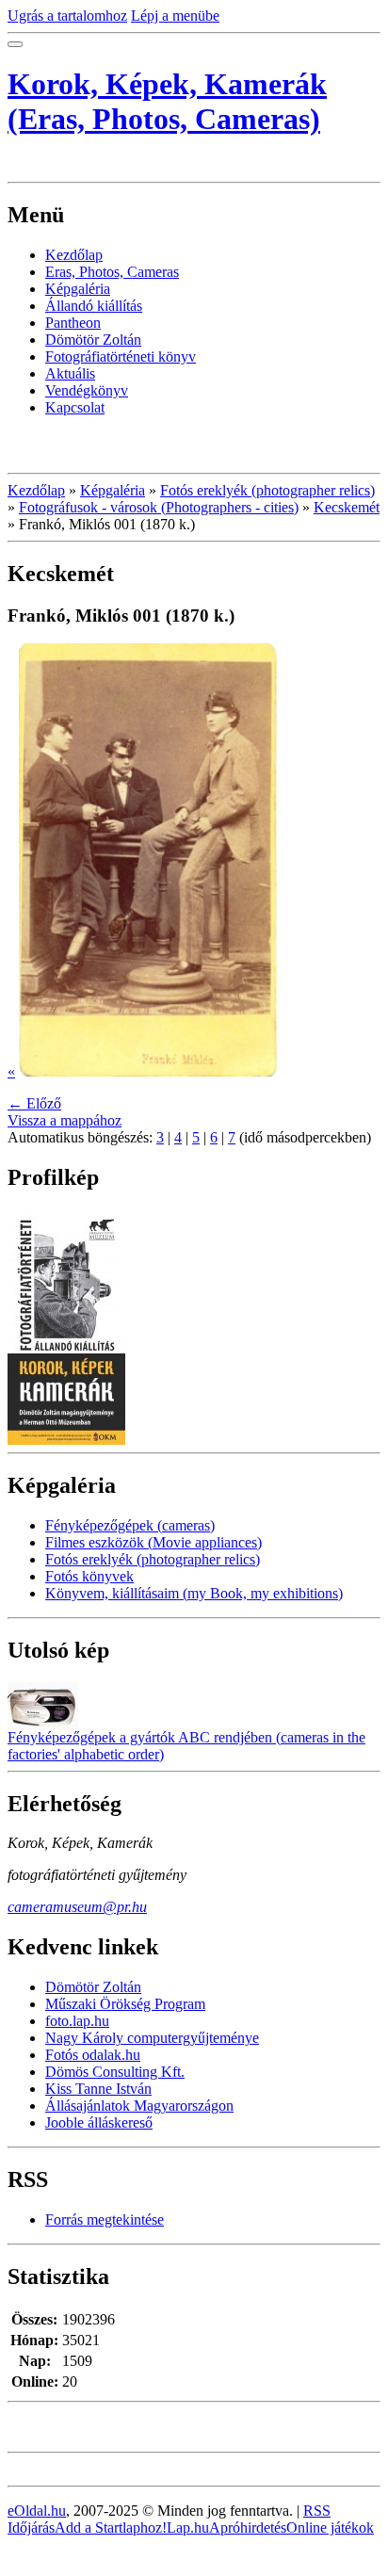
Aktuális (70, 373)
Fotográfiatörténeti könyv (121, 356)
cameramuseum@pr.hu (77, 1907)
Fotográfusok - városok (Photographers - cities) (159, 507)
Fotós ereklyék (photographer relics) (267, 490)
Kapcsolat (75, 407)
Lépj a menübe (175, 16)
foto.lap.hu (77, 2021)
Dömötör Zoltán (93, 340)
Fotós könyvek (89, 1576)
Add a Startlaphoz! (111, 2527)
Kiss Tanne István (98, 2089)
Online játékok (330, 2527)
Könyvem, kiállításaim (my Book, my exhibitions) (194, 1593)
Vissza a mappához (65, 1120)
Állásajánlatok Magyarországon (139, 2106)
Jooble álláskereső (99, 2122)
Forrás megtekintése (105, 2220)
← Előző (34, 1103)
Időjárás (31, 2527)
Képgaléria (78, 289)
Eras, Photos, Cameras (112, 272)
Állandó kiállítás (94, 306)
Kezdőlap (74, 255)
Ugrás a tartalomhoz (67, 16)
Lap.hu (188, 2527)
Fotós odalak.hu (93, 2055)
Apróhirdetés (248, 2527)
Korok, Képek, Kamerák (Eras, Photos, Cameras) (167, 101)
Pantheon (73, 323)
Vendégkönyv (87, 390)
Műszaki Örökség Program (125, 2004)
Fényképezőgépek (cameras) (130, 1525)
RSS (317, 2511)
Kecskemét (347, 507)
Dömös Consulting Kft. (115, 2072)
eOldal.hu (37, 2511)
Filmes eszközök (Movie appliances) (154, 1542)
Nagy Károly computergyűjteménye (152, 2038)
